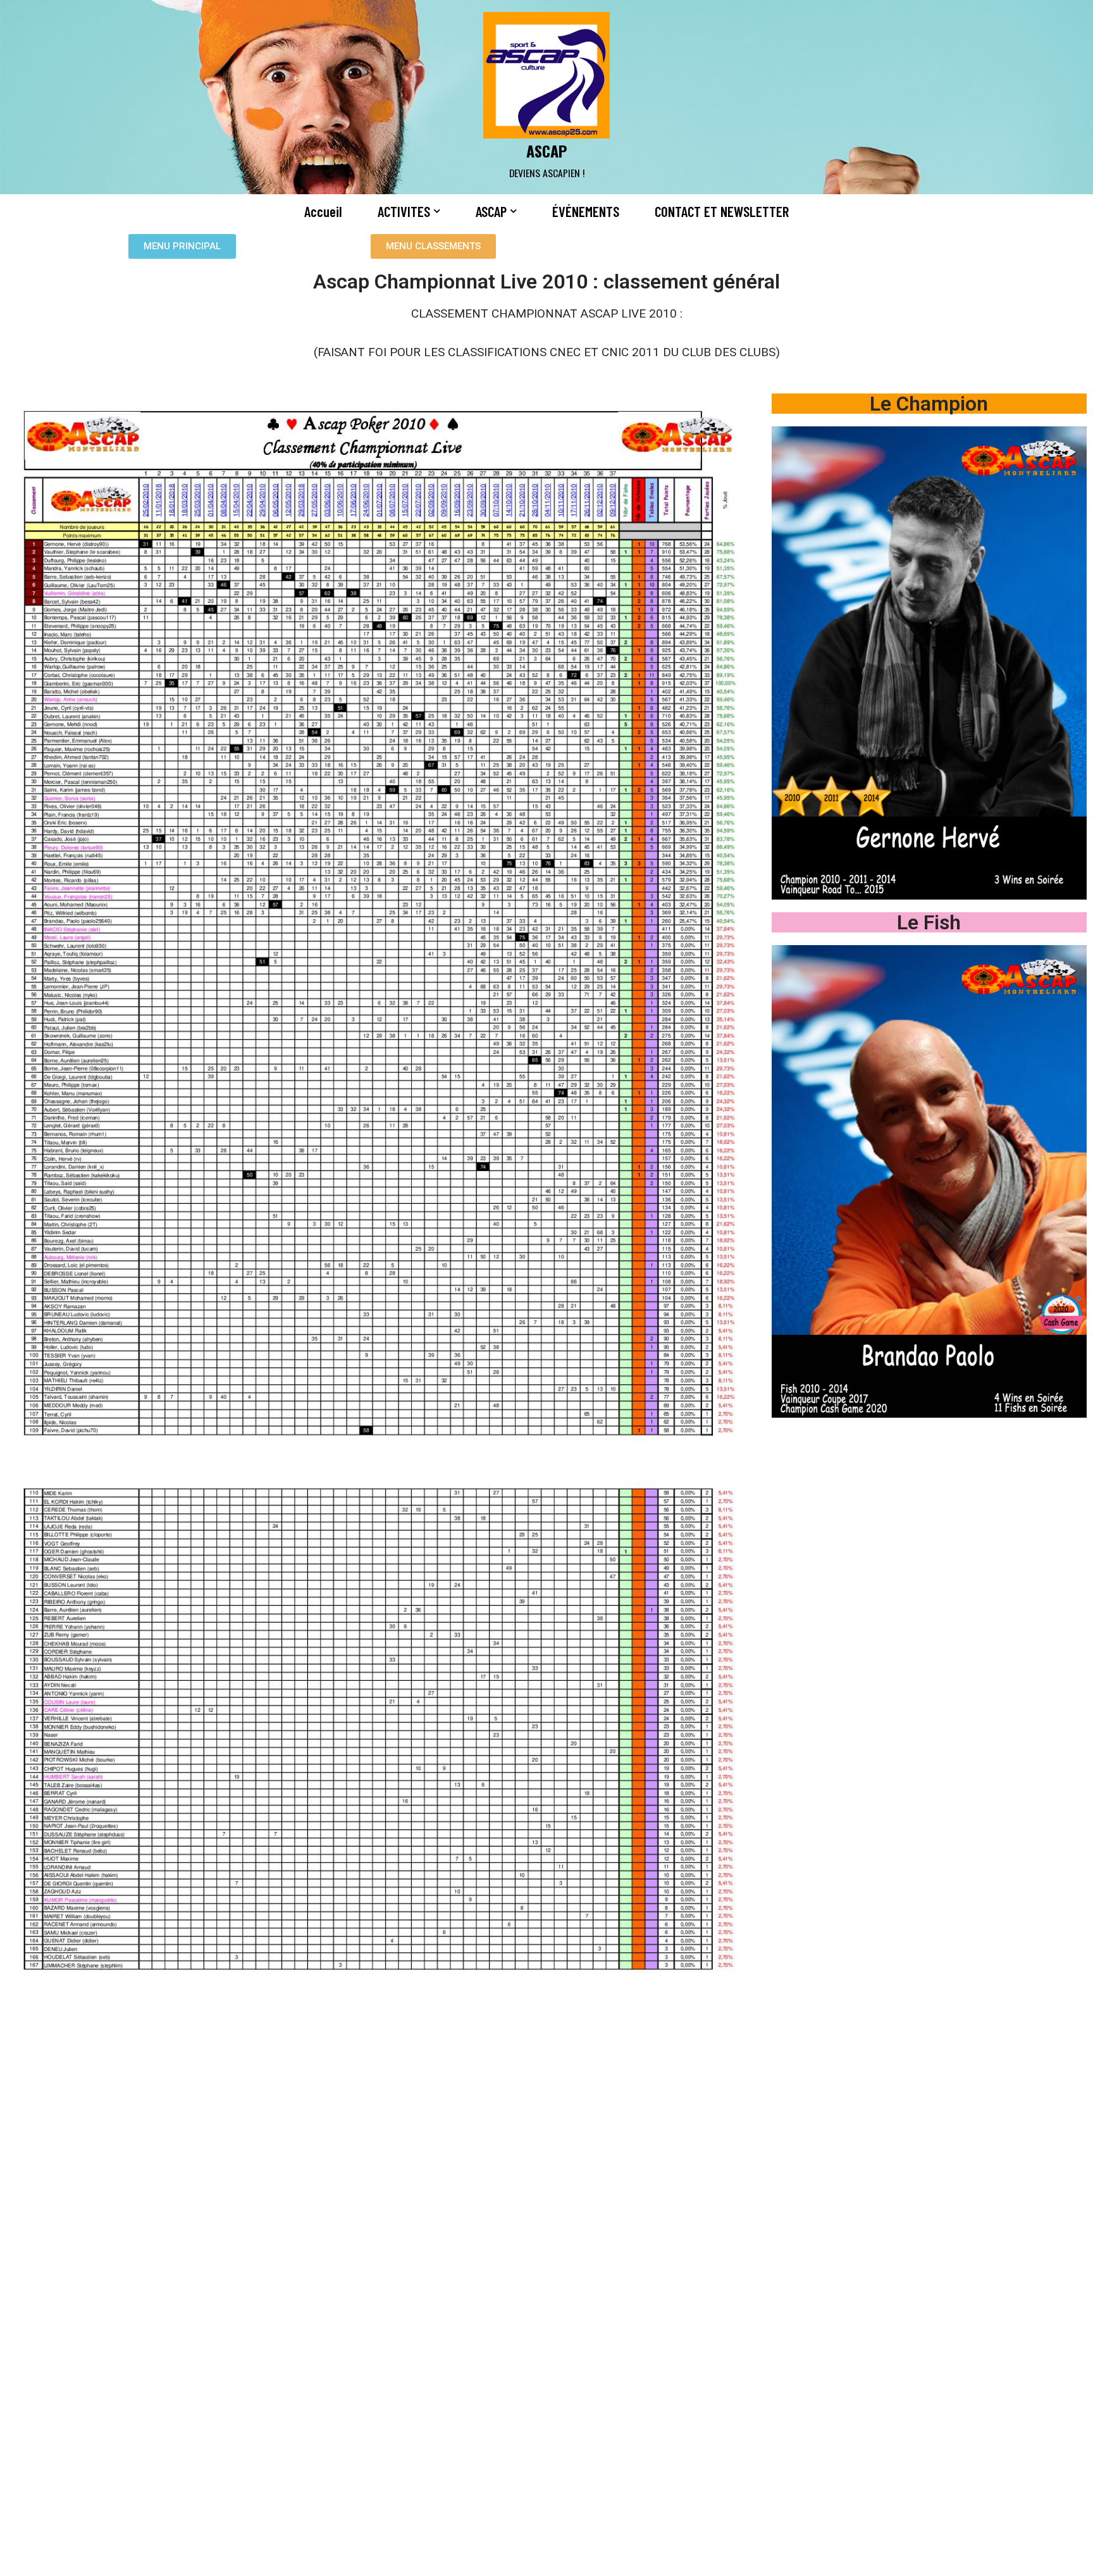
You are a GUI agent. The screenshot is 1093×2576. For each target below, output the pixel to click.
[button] (437, 211)
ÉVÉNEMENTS (586, 211)
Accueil (323, 211)
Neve (197, 2559)
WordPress (316, 2559)
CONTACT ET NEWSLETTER (722, 211)
